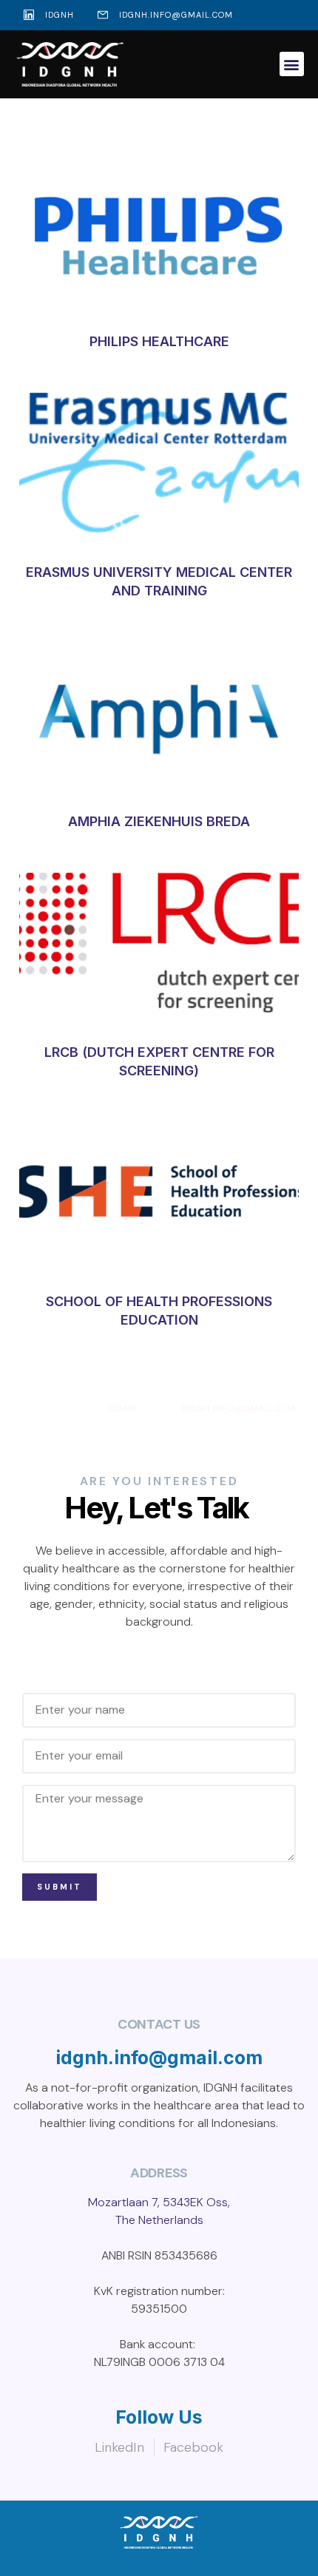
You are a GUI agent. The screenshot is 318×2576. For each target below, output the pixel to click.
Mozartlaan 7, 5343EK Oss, (159, 2202)
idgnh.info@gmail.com (159, 2058)
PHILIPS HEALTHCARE (159, 341)
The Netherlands (159, 2220)
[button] (292, 64)
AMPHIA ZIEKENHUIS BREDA (159, 821)
